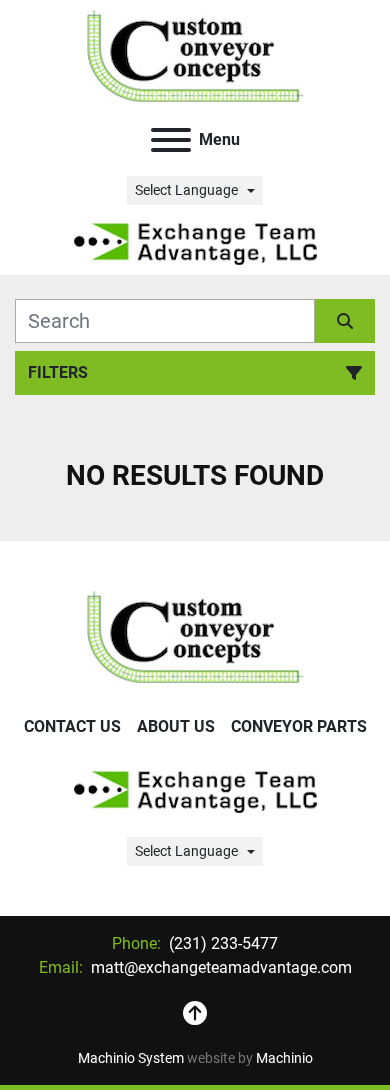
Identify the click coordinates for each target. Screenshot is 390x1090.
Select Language (186, 190)
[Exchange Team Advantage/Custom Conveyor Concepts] (195, 635)
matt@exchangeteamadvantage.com (219, 967)
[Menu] (171, 140)
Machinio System (131, 1058)
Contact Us (72, 726)
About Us (176, 726)
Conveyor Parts (299, 726)
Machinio (284, 1058)
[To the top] (195, 1014)
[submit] (345, 321)
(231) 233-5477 (221, 943)
